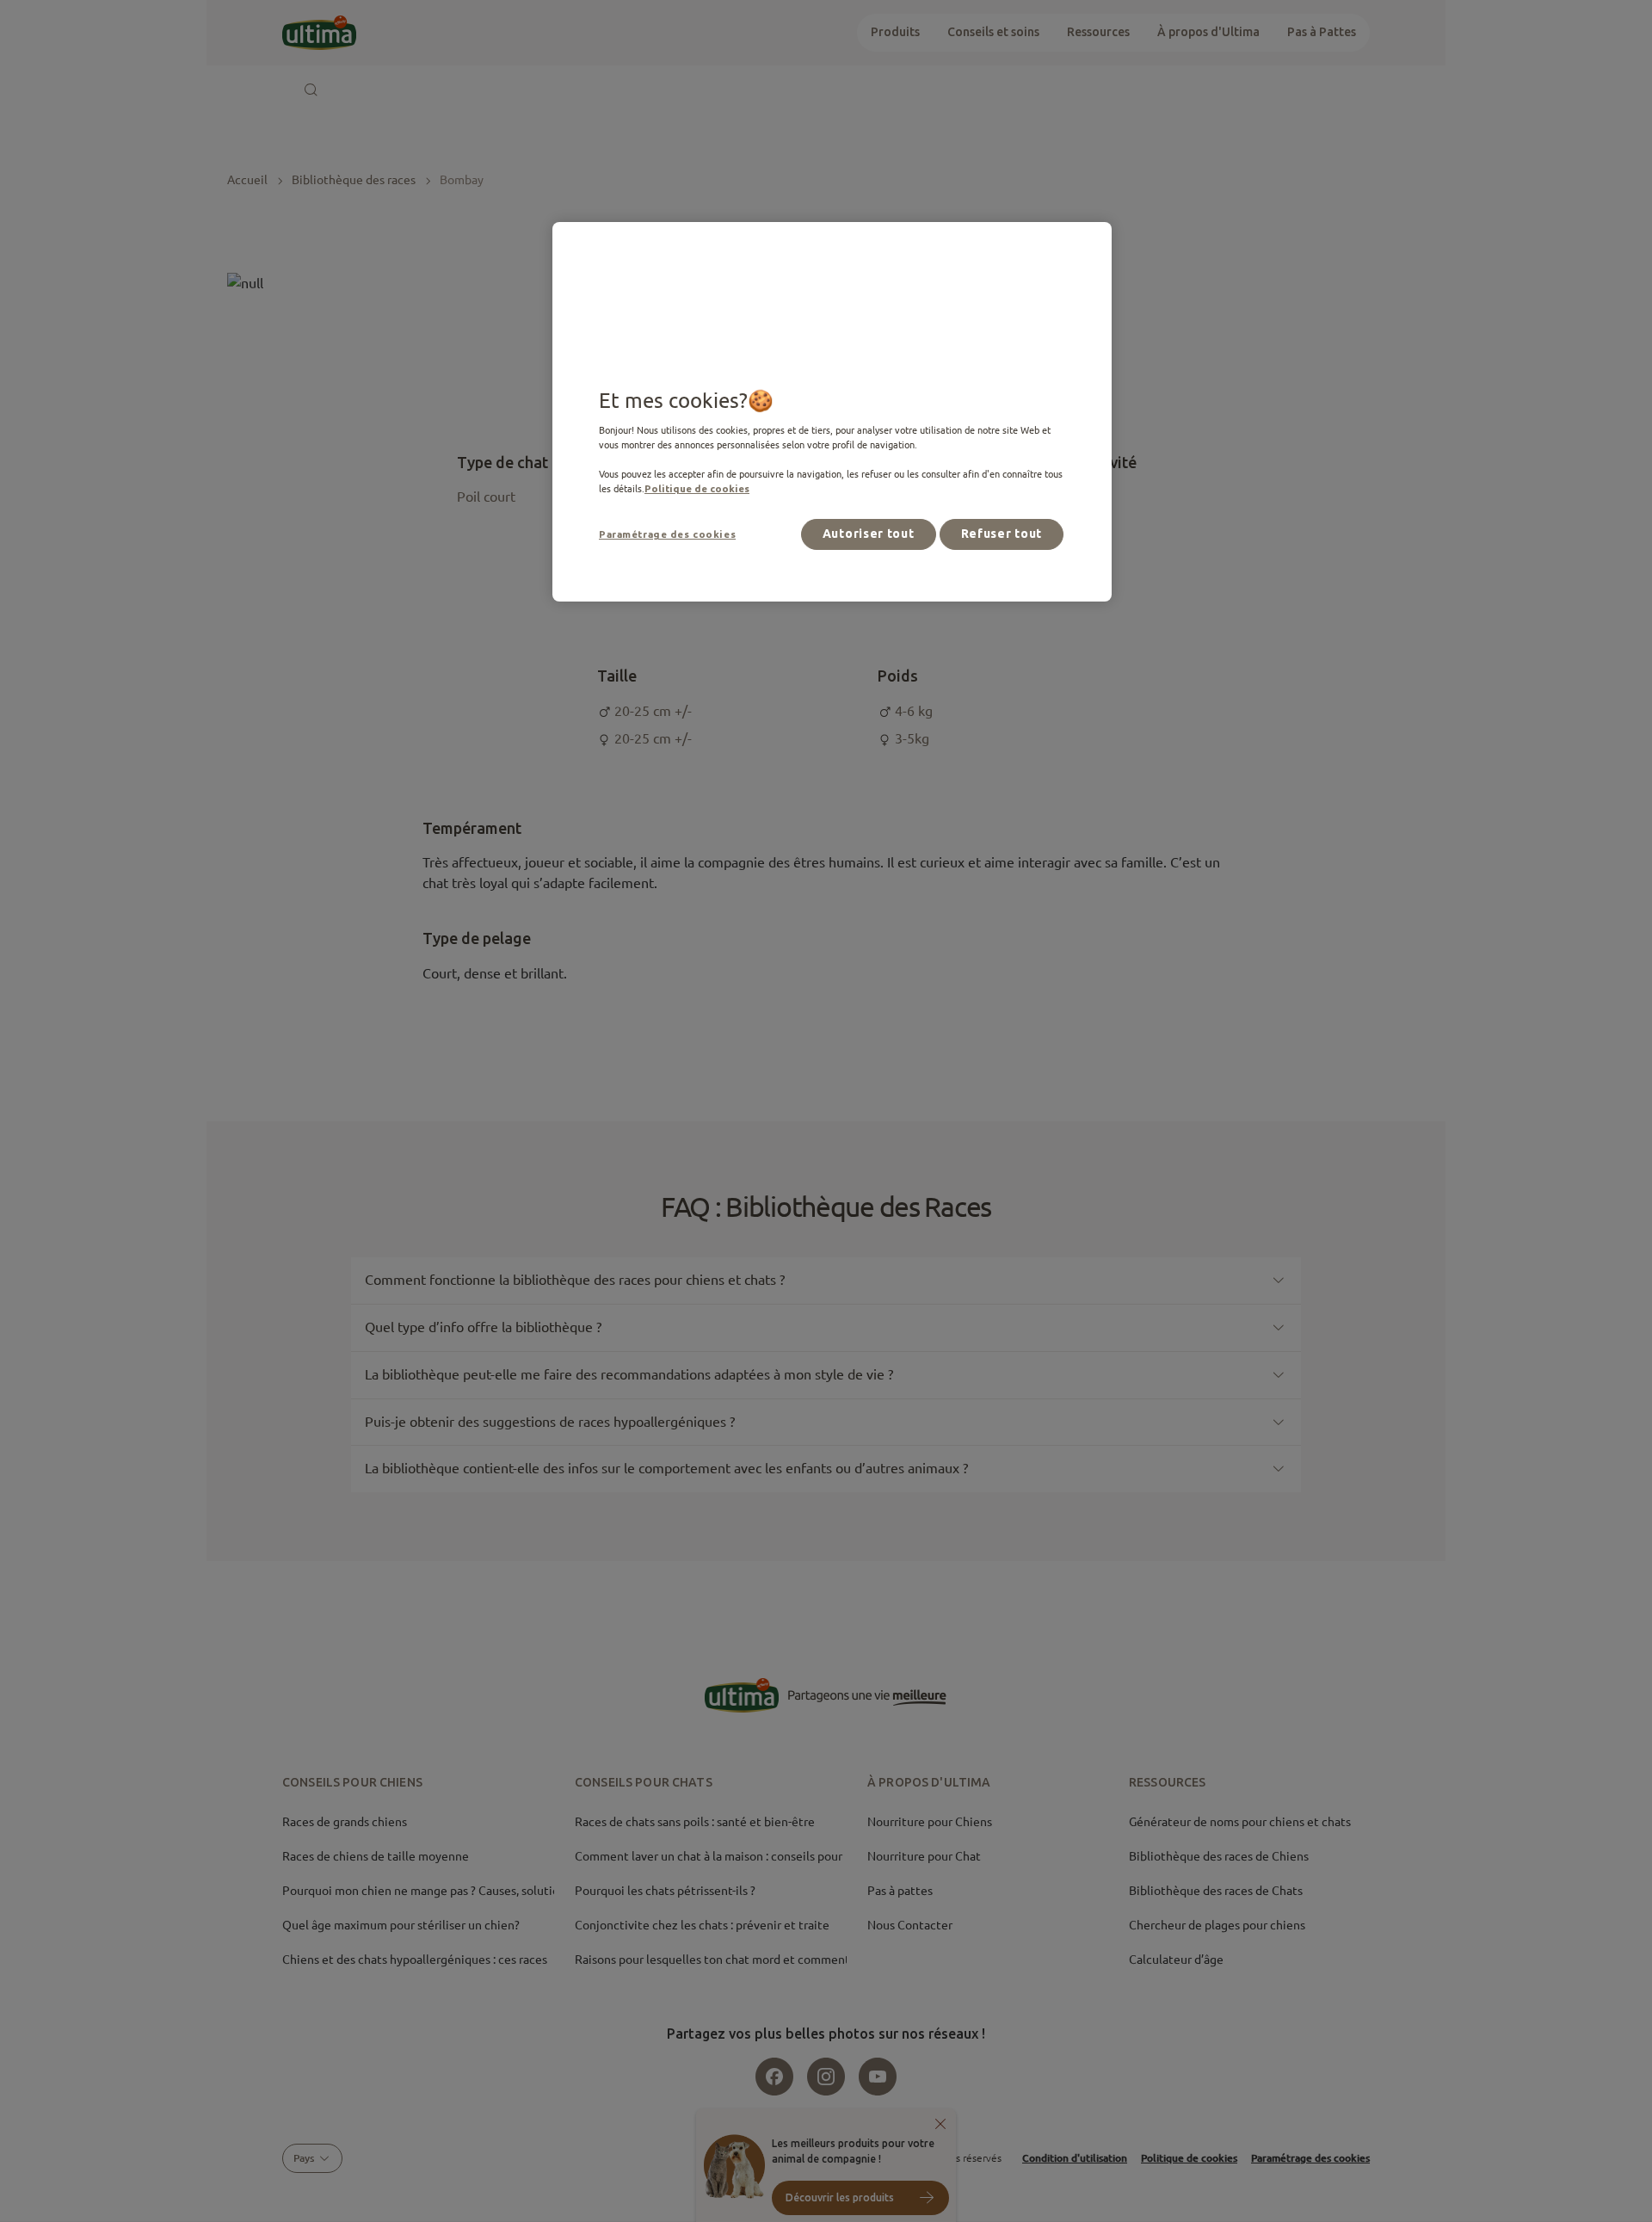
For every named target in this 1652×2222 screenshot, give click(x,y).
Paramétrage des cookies (667, 534)
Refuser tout (1002, 534)
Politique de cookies (697, 488)
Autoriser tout (869, 534)
